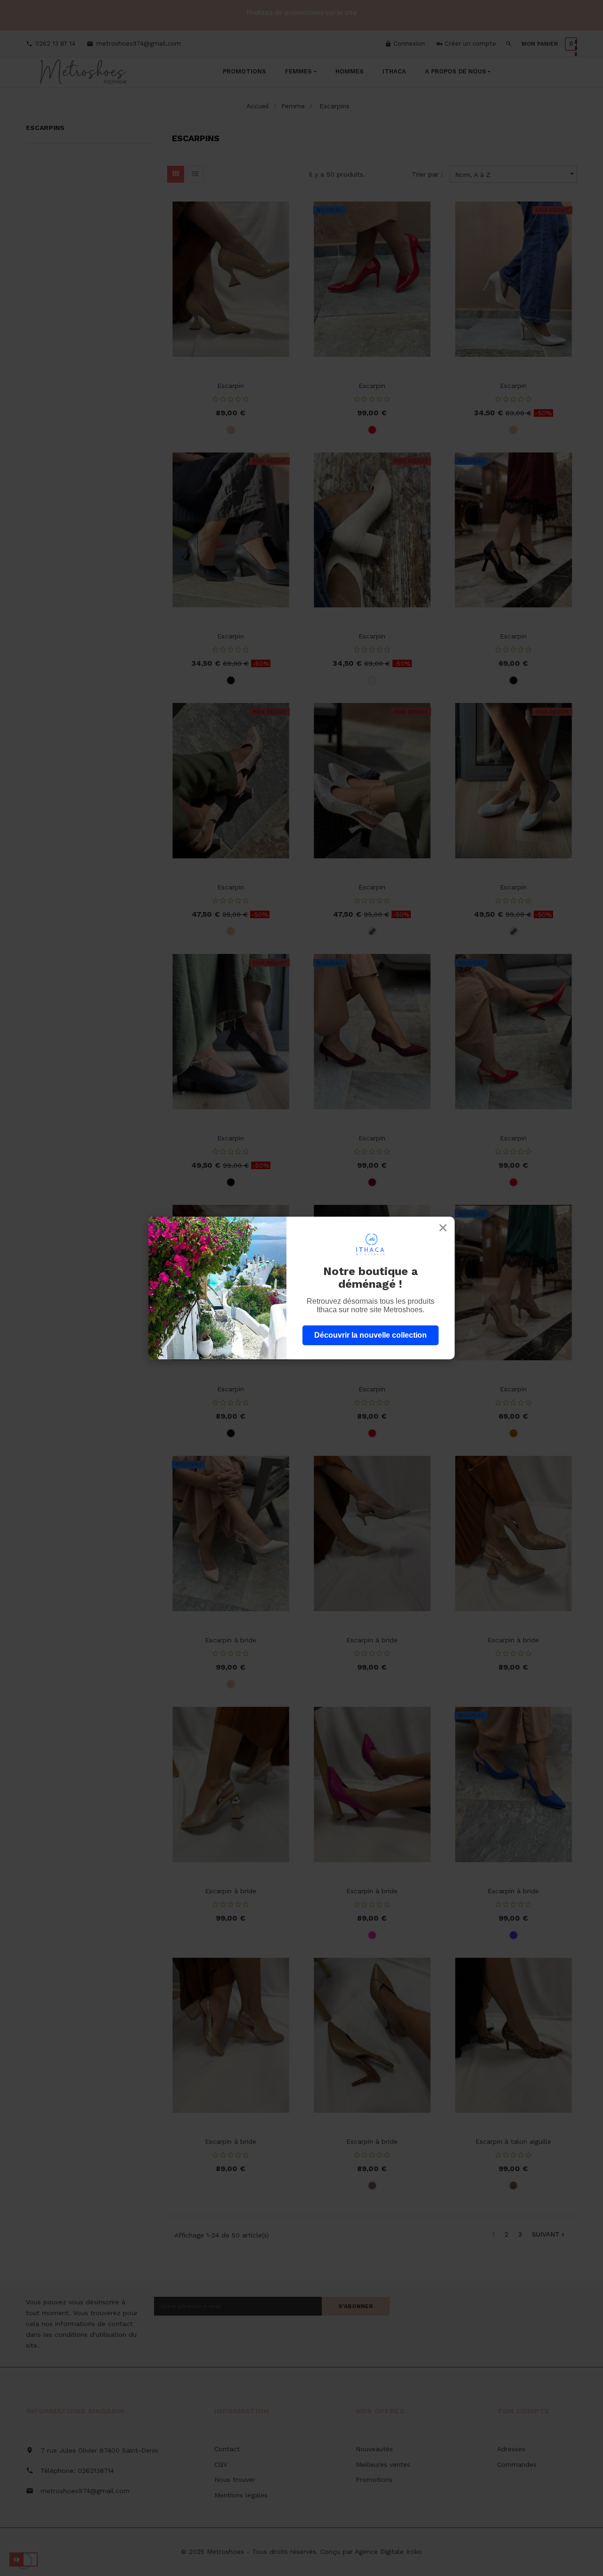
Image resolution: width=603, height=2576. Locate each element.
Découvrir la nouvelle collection (371, 1335)
